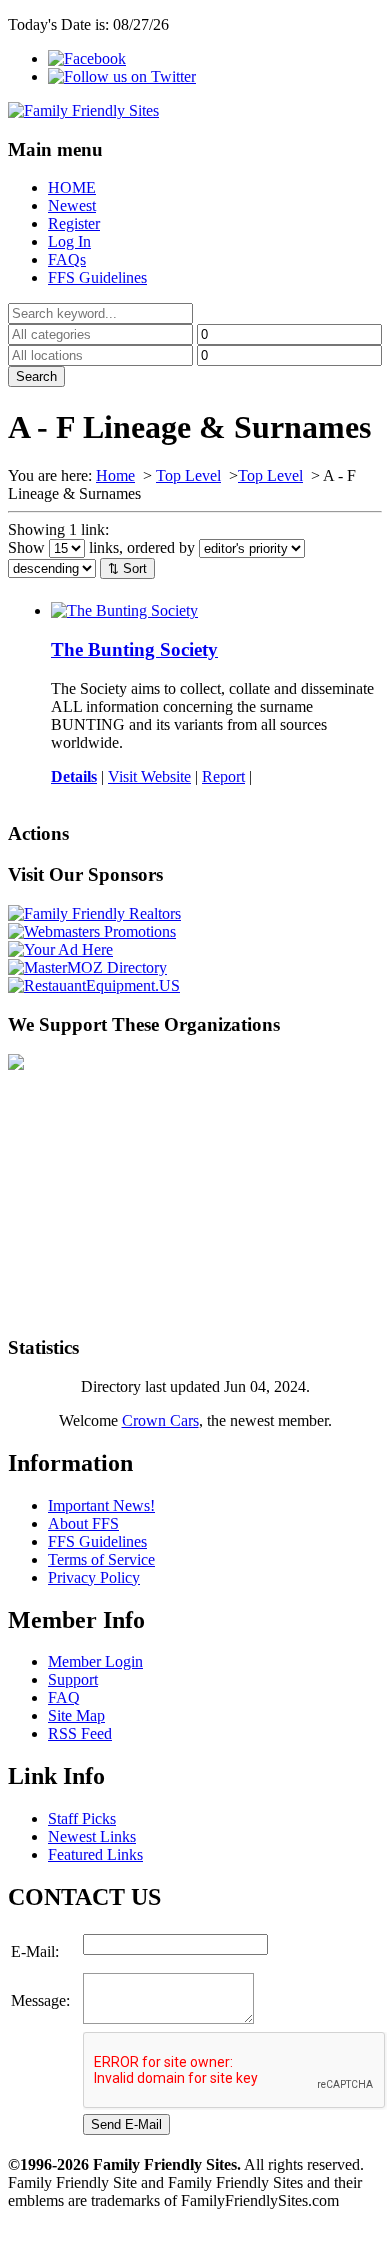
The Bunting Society (134, 649)
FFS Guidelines (97, 277)
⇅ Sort (127, 568)
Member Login (95, 1661)
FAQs (67, 259)
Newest (72, 205)
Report (223, 776)
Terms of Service (101, 1559)
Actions (38, 833)
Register (74, 223)
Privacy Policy (94, 1577)
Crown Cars (160, 1420)
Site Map (76, 1715)
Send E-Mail (126, 2124)
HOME (72, 187)
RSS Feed (80, 1733)
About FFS (83, 1523)
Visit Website (149, 776)
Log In (69, 241)
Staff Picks (82, 1818)
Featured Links (95, 1854)
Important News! (101, 1505)
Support (73, 1679)
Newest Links (92, 1836)
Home (115, 475)
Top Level (188, 475)
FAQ (64, 1697)
